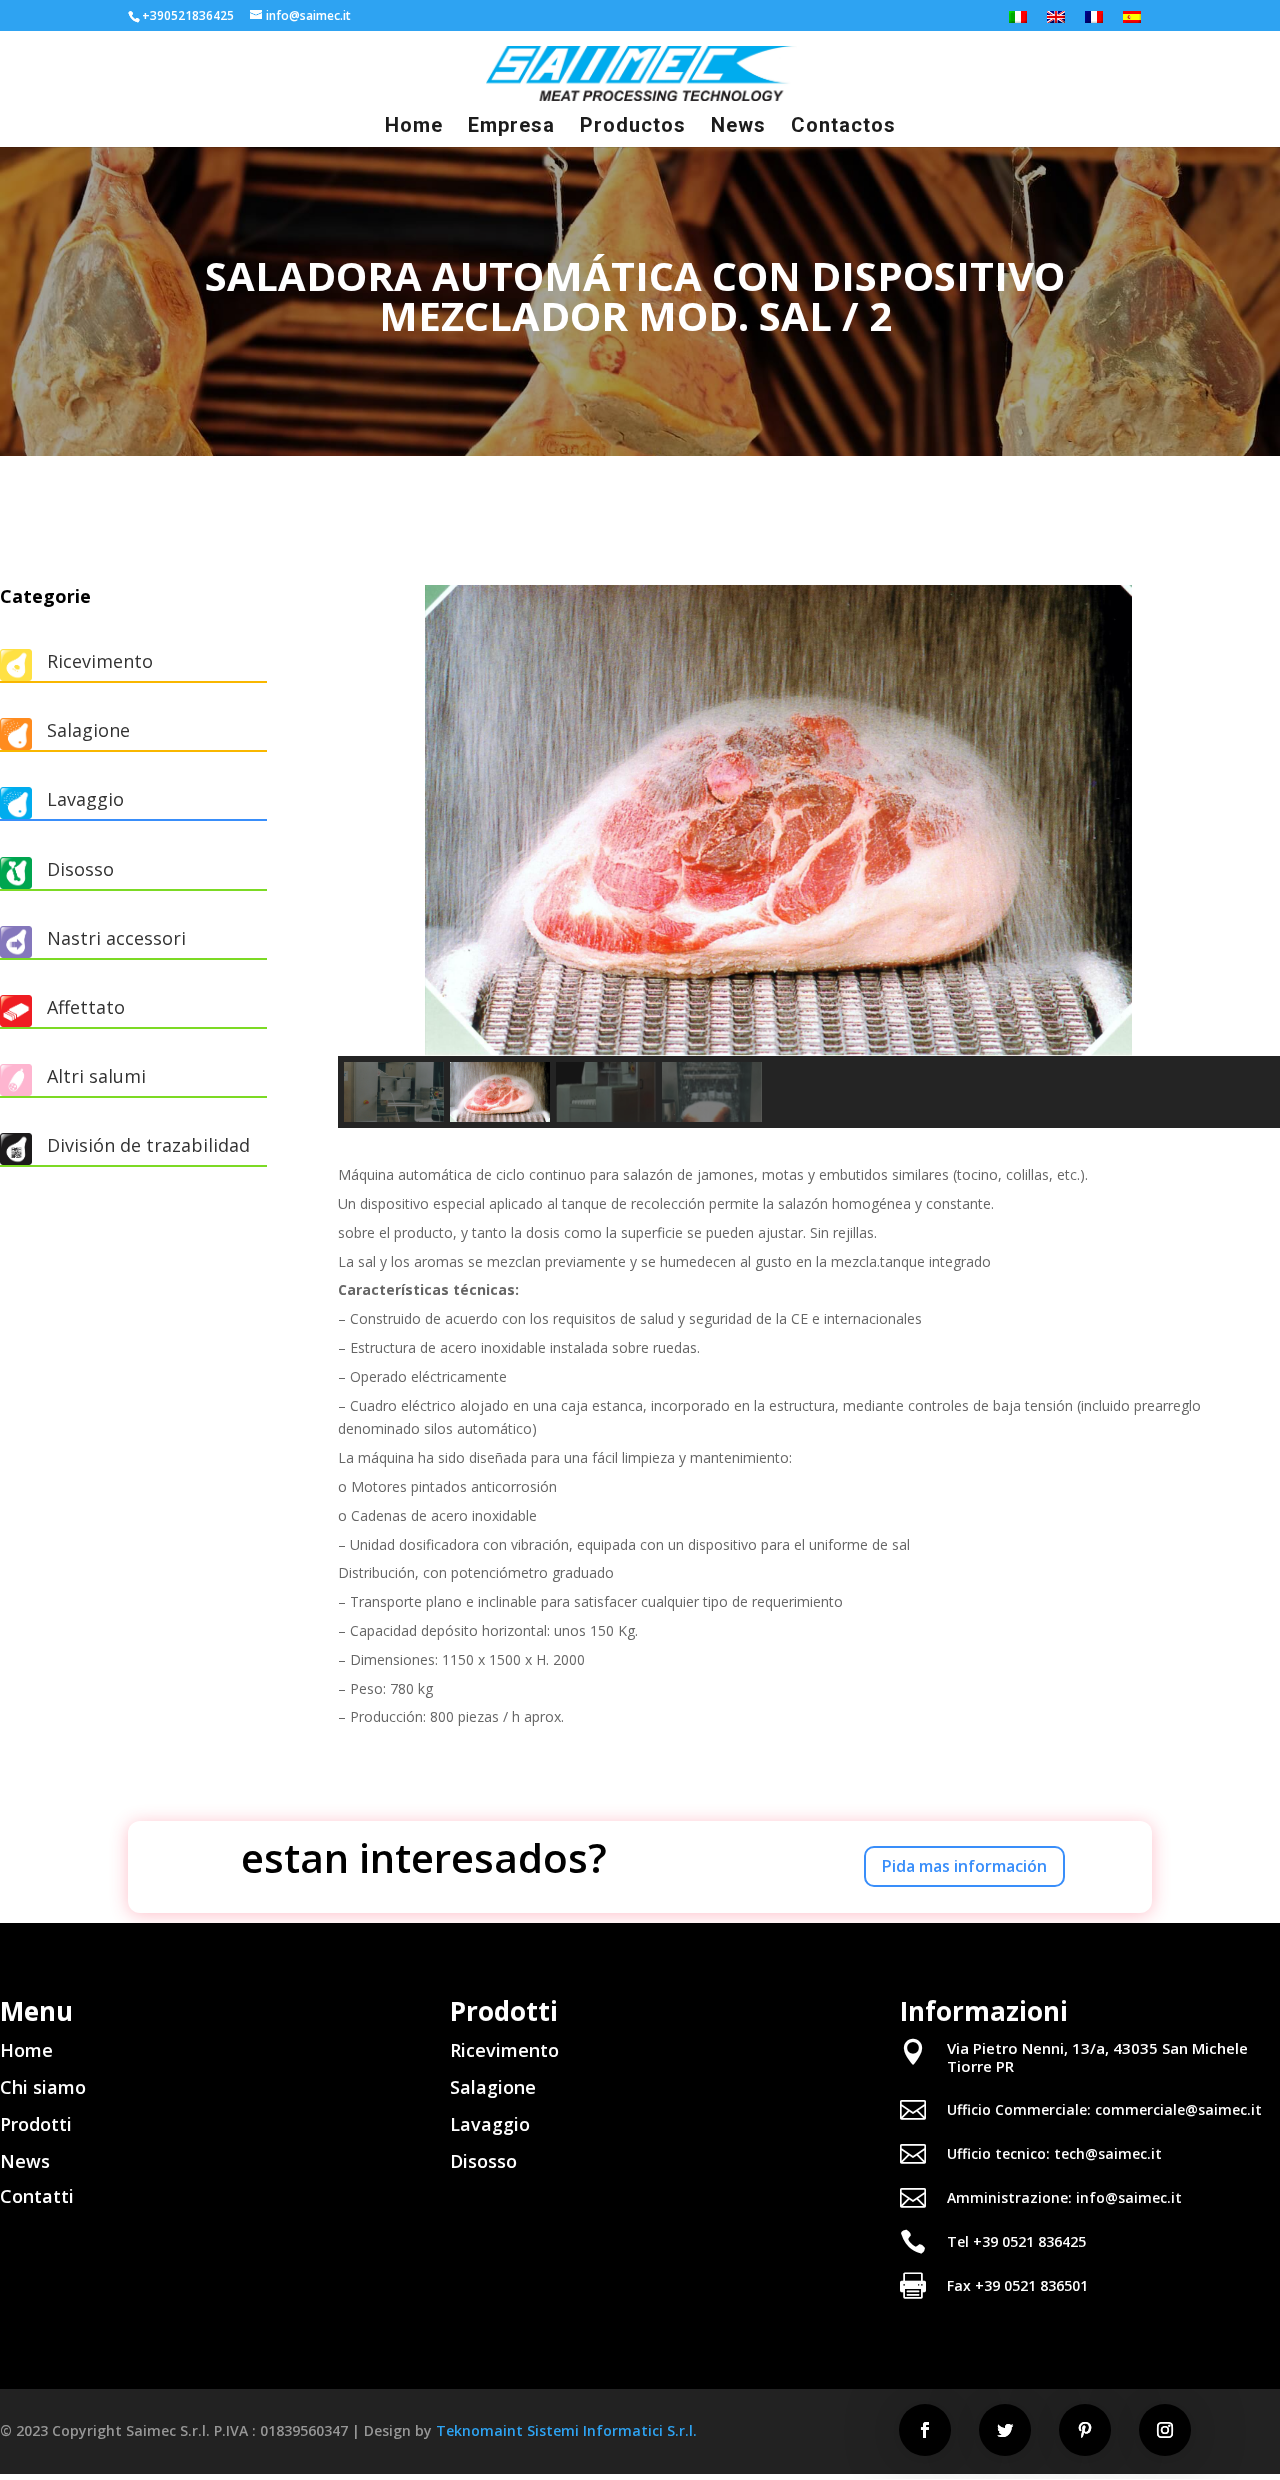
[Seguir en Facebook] (925, 2430)
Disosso (483, 2161)
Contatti (37, 2196)
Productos (633, 127)
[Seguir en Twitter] (1005, 2430)
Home (414, 127)
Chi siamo (43, 2087)
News (738, 127)
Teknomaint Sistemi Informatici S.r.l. (566, 2430)
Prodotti (36, 2124)
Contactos (843, 127)
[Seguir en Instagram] (1165, 2430)
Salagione (88, 730)
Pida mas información (964, 1866)
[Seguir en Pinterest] (1085, 2430)
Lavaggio (490, 2124)
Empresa (511, 127)
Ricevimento (504, 2050)
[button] (369, 820)
